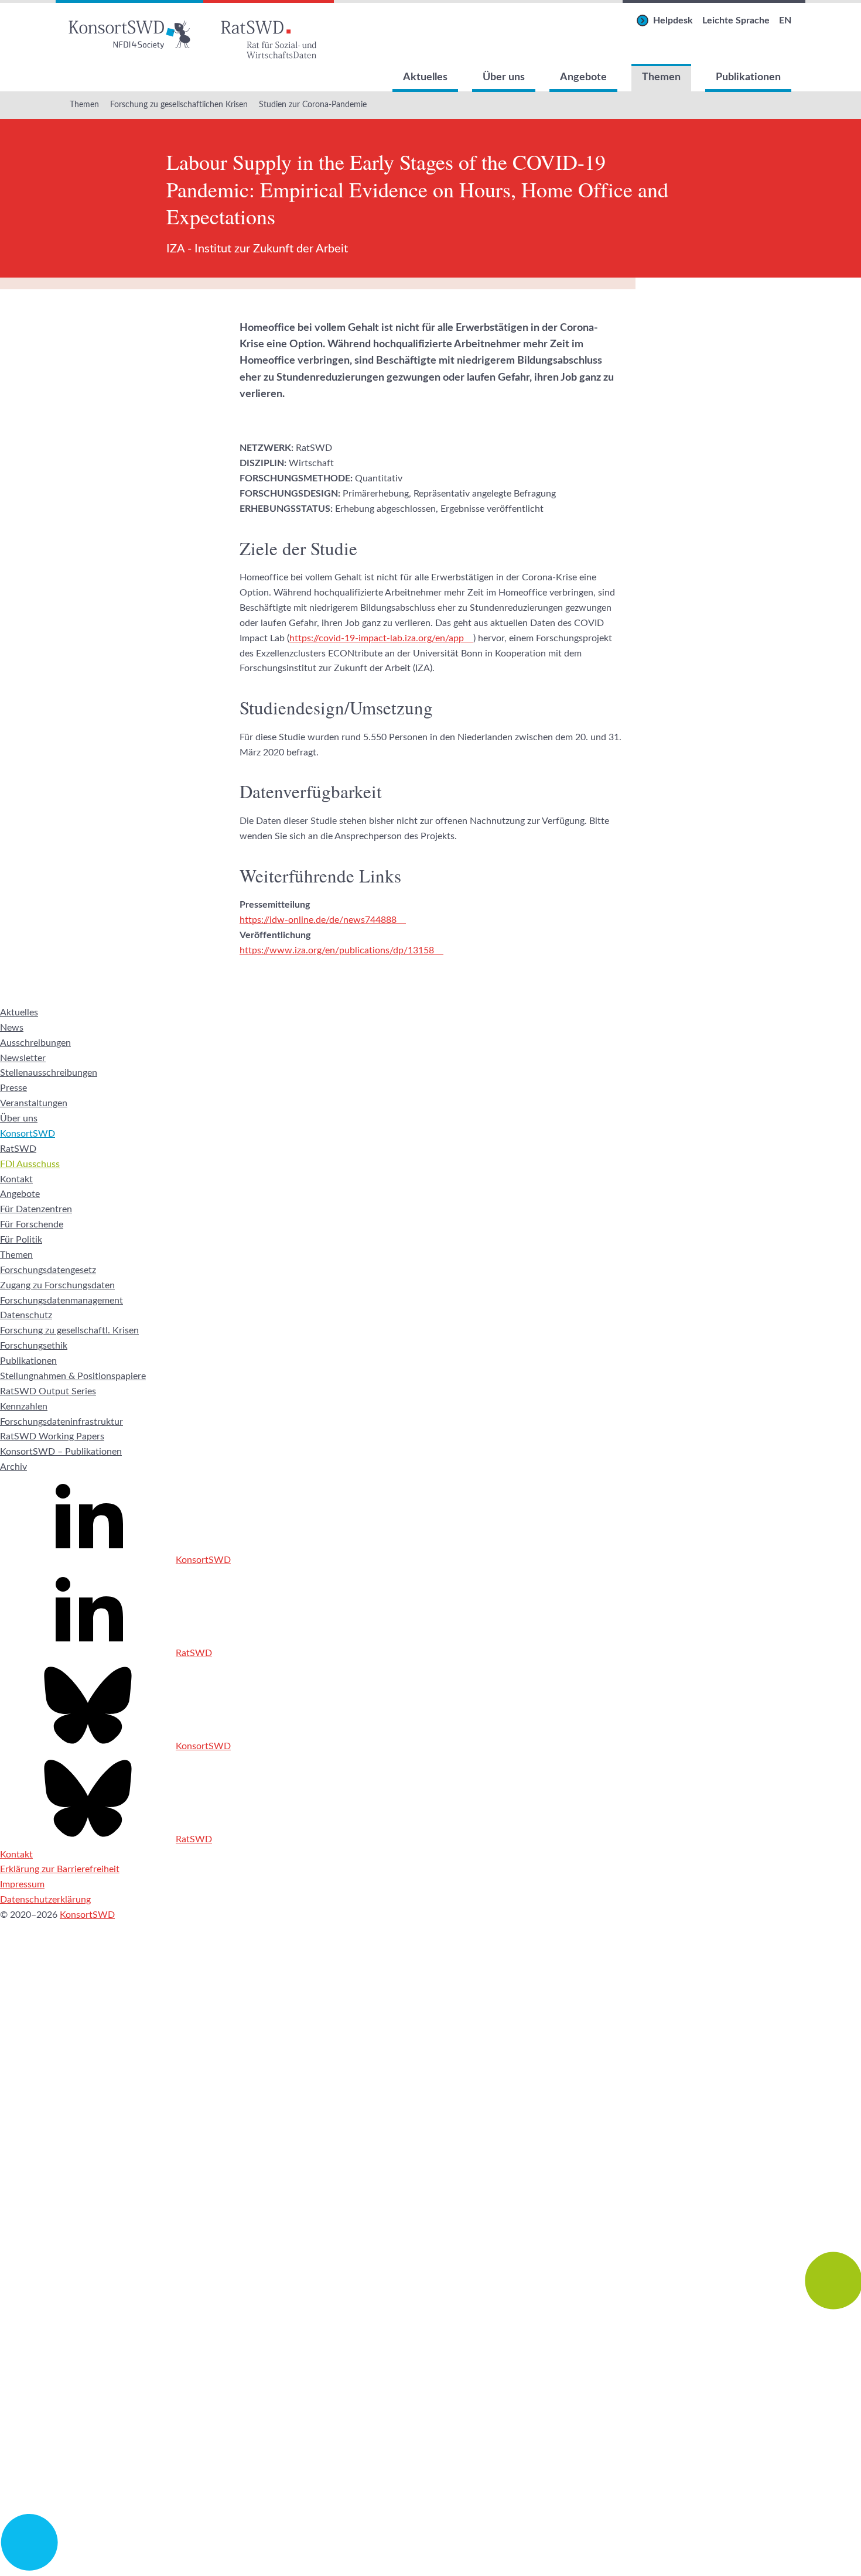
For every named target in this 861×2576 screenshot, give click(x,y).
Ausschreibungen (35, 1043)
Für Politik (21, 1240)
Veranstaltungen (34, 1103)
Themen (661, 77)
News (12, 1028)
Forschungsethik (34, 1346)
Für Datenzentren (36, 1209)
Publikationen (748, 77)
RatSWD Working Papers (52, 1436)
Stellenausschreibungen (49, 1073)
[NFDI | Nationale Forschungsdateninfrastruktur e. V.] (430, 2568)
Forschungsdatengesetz (48, 1270)
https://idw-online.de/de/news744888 (318, 920)
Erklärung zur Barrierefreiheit (60, 1869)
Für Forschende (32, 1224)
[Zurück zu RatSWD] (269, 32)
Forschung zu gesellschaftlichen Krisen (179, 105)
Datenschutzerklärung (45, 1900)
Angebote (583, 77)
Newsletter (23, 1058)
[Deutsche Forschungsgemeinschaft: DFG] (430, 2158)
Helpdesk (673, 20)
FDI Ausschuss (30, 1164)
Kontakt (16, 1179)
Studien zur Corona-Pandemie (313, 105)
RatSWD (18, 1149)
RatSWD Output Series (48, 1391)
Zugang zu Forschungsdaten (57, 1285)
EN (785, 20)
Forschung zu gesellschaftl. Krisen (69, 1330)
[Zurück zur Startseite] (129, 32)
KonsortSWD (28, 1134)
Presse (13, 1088)
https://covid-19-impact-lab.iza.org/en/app (377, 638)
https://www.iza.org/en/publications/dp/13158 (337, 950)
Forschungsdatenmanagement (61, 1301)
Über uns (504, 77)
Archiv (13, 1467)
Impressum (22, 1884)
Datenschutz (26, 1315)
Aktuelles (425, 77)
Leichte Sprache (736, 20)
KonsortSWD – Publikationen (61, 1452)
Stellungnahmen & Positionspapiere (73, 1376)
